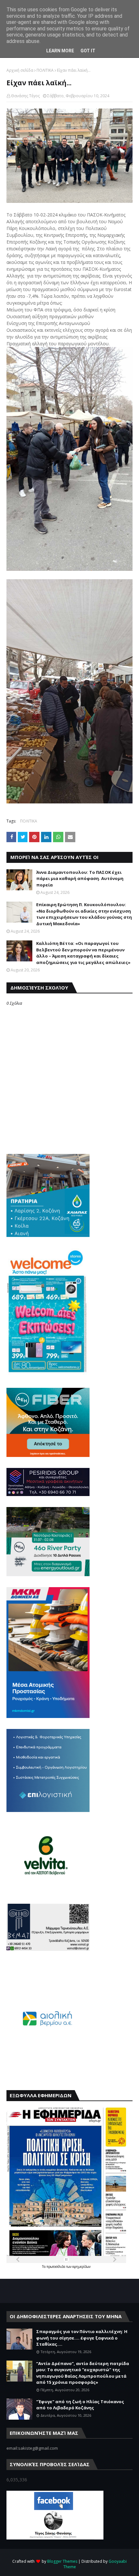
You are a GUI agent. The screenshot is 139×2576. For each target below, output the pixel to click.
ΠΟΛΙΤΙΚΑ (45, 70)
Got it (88, 51)
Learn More (60, 51)
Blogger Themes (62, 2561)
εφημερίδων (81, 2267)
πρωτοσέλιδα (56, 2267)
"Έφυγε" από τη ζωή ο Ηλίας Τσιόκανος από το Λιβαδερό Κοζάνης (80, 2405)
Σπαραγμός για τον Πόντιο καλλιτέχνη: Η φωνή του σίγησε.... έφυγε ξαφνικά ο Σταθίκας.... (82, 2338)
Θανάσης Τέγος (25, 96)
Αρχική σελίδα (20, 70)
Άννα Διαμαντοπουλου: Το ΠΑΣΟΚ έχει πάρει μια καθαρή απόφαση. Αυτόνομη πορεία (80, 879)
